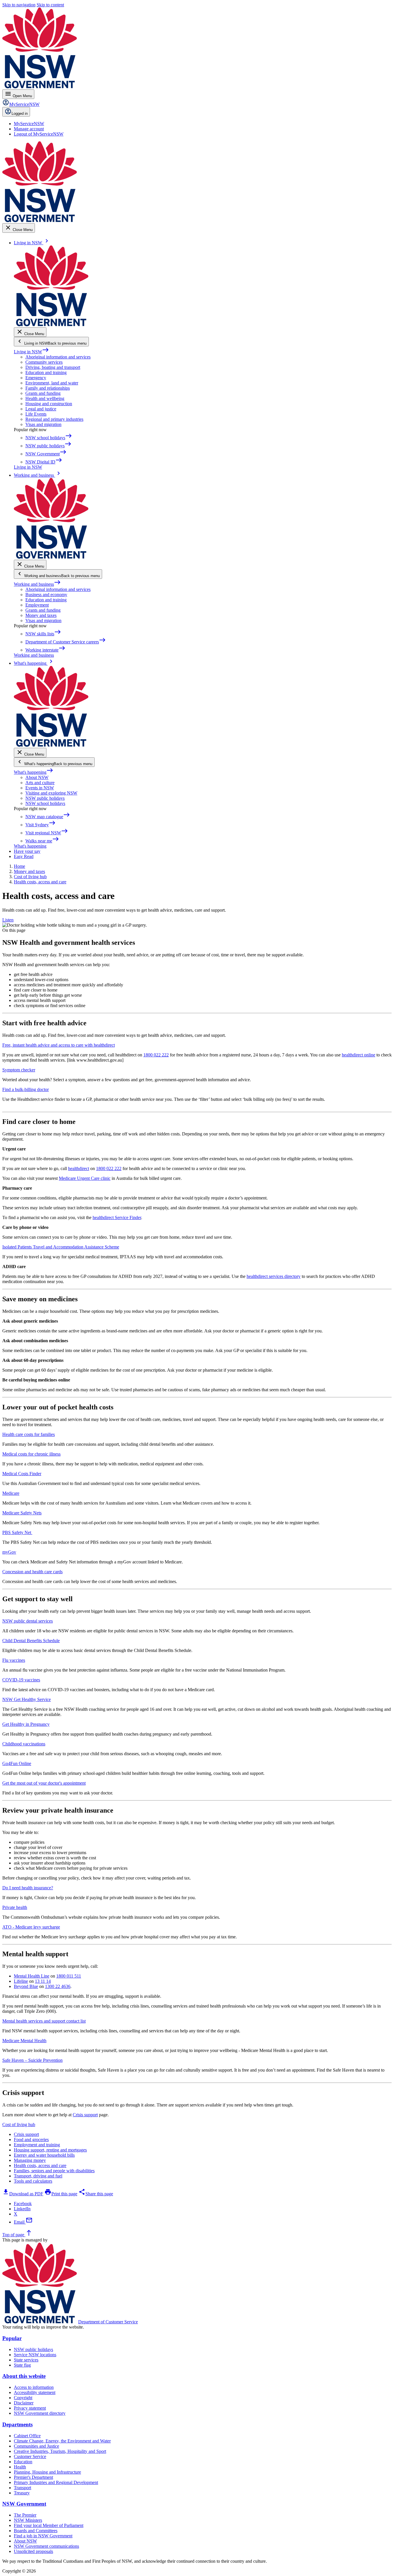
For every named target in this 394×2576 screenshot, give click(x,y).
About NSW (37, 777)
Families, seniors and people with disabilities (54, 2171)
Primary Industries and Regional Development (56, 2482)
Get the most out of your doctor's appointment (44, 1783)
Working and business (37, 584)
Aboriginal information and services (58, 357)
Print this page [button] (61, 2194)
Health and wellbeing (45, 398)
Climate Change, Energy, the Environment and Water (62, 2441)
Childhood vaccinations (24, 1744)
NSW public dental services (28, 1621)
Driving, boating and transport (53, 367)
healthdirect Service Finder (117, 1217)
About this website (24, 2376)
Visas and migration (43, 424)
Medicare (11, 1493)
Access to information (34, 2387)
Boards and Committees (36, 2531)
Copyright (23, 2398)
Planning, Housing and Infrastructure (47, 2472)
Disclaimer (24, 2403)
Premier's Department (33, 2477)
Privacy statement (30, 2408)
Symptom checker (19, 1070)
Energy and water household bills (44, 2155)
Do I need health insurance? (28, 1888)
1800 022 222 (156, 1055)
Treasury (22, 2493)
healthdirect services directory (274, 1276)
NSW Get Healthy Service (27, 1699)
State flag (22, 2365)
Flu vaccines (14, 1660)
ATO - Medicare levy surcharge (31, 1927)
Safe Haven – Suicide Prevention (32, 2060)
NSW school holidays (45, 803)
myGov (9, 1552)
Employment (37, 605)
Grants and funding (43, 393)
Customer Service (30, 2456)
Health (20, 2467)
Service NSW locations (35, 2355)
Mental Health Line (32, 1976)
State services (26, 2360)
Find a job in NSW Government (43, 2536)
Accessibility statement (35, 2392)
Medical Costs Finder (22, 1474)
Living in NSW (31, 352)
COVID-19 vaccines (21, 1680)
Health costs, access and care (40, 2165)
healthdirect (79, 1168)
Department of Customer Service (108, 2322)
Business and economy (46, 595)
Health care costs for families (29, 1434)
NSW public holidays (45, 798)
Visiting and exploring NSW (51, 793)
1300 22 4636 (58, 1986)
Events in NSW (40, 788)
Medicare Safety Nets (22, 1513)
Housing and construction (49, 404)
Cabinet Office (27, 2436)
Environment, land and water (52, 383)
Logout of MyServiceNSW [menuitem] (39, 134)
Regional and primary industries (54, 419)
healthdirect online (359, 1055)
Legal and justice (41, 409)
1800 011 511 (69, 1976)
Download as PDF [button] (23, 2194)
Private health (15, 1907)
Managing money (30, 2160)
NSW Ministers (28, 2520)
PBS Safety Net (17, 1532)
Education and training (46, 372)
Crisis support (85, 2115)
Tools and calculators (33, 2181)
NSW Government (24, 2504)
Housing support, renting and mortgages (50, 2150)
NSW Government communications (46, 2546)
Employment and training (37, 2145)
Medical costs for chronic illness (31, 1454)
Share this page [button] (96, 2194)
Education (23, 2462)
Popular (12, 2338)
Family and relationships (48, 388)
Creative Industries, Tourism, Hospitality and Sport (60, 2451)
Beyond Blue (26, 1986)
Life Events (36, 414)
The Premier (25, 2515)
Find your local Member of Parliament (49, 2525)
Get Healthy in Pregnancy (26, 1724)
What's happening (34, 772)
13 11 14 (43, 1981)
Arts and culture (40, 783)
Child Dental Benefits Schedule (31, 1641)
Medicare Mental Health (24, 2041)
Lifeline (21, 1981)
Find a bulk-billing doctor (26, 1089)
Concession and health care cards (32, 1572)
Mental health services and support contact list (44, 2021)
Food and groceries (31, 2140)
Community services (44, 362)
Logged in (20, 113)
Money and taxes (41, 615)
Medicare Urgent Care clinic (85, 1178)
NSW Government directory (40, 2413)
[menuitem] (29, 124)
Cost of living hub (19, 2125)
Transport (22, 2488)
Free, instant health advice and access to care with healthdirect (59, 1045)
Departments (17, 2424)
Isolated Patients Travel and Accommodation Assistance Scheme (61, 1247)
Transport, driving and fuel (38, 2176)
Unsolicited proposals (33, 2551)
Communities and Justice (36, 2446)
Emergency (36, 378)
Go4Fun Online (17, 1763)
